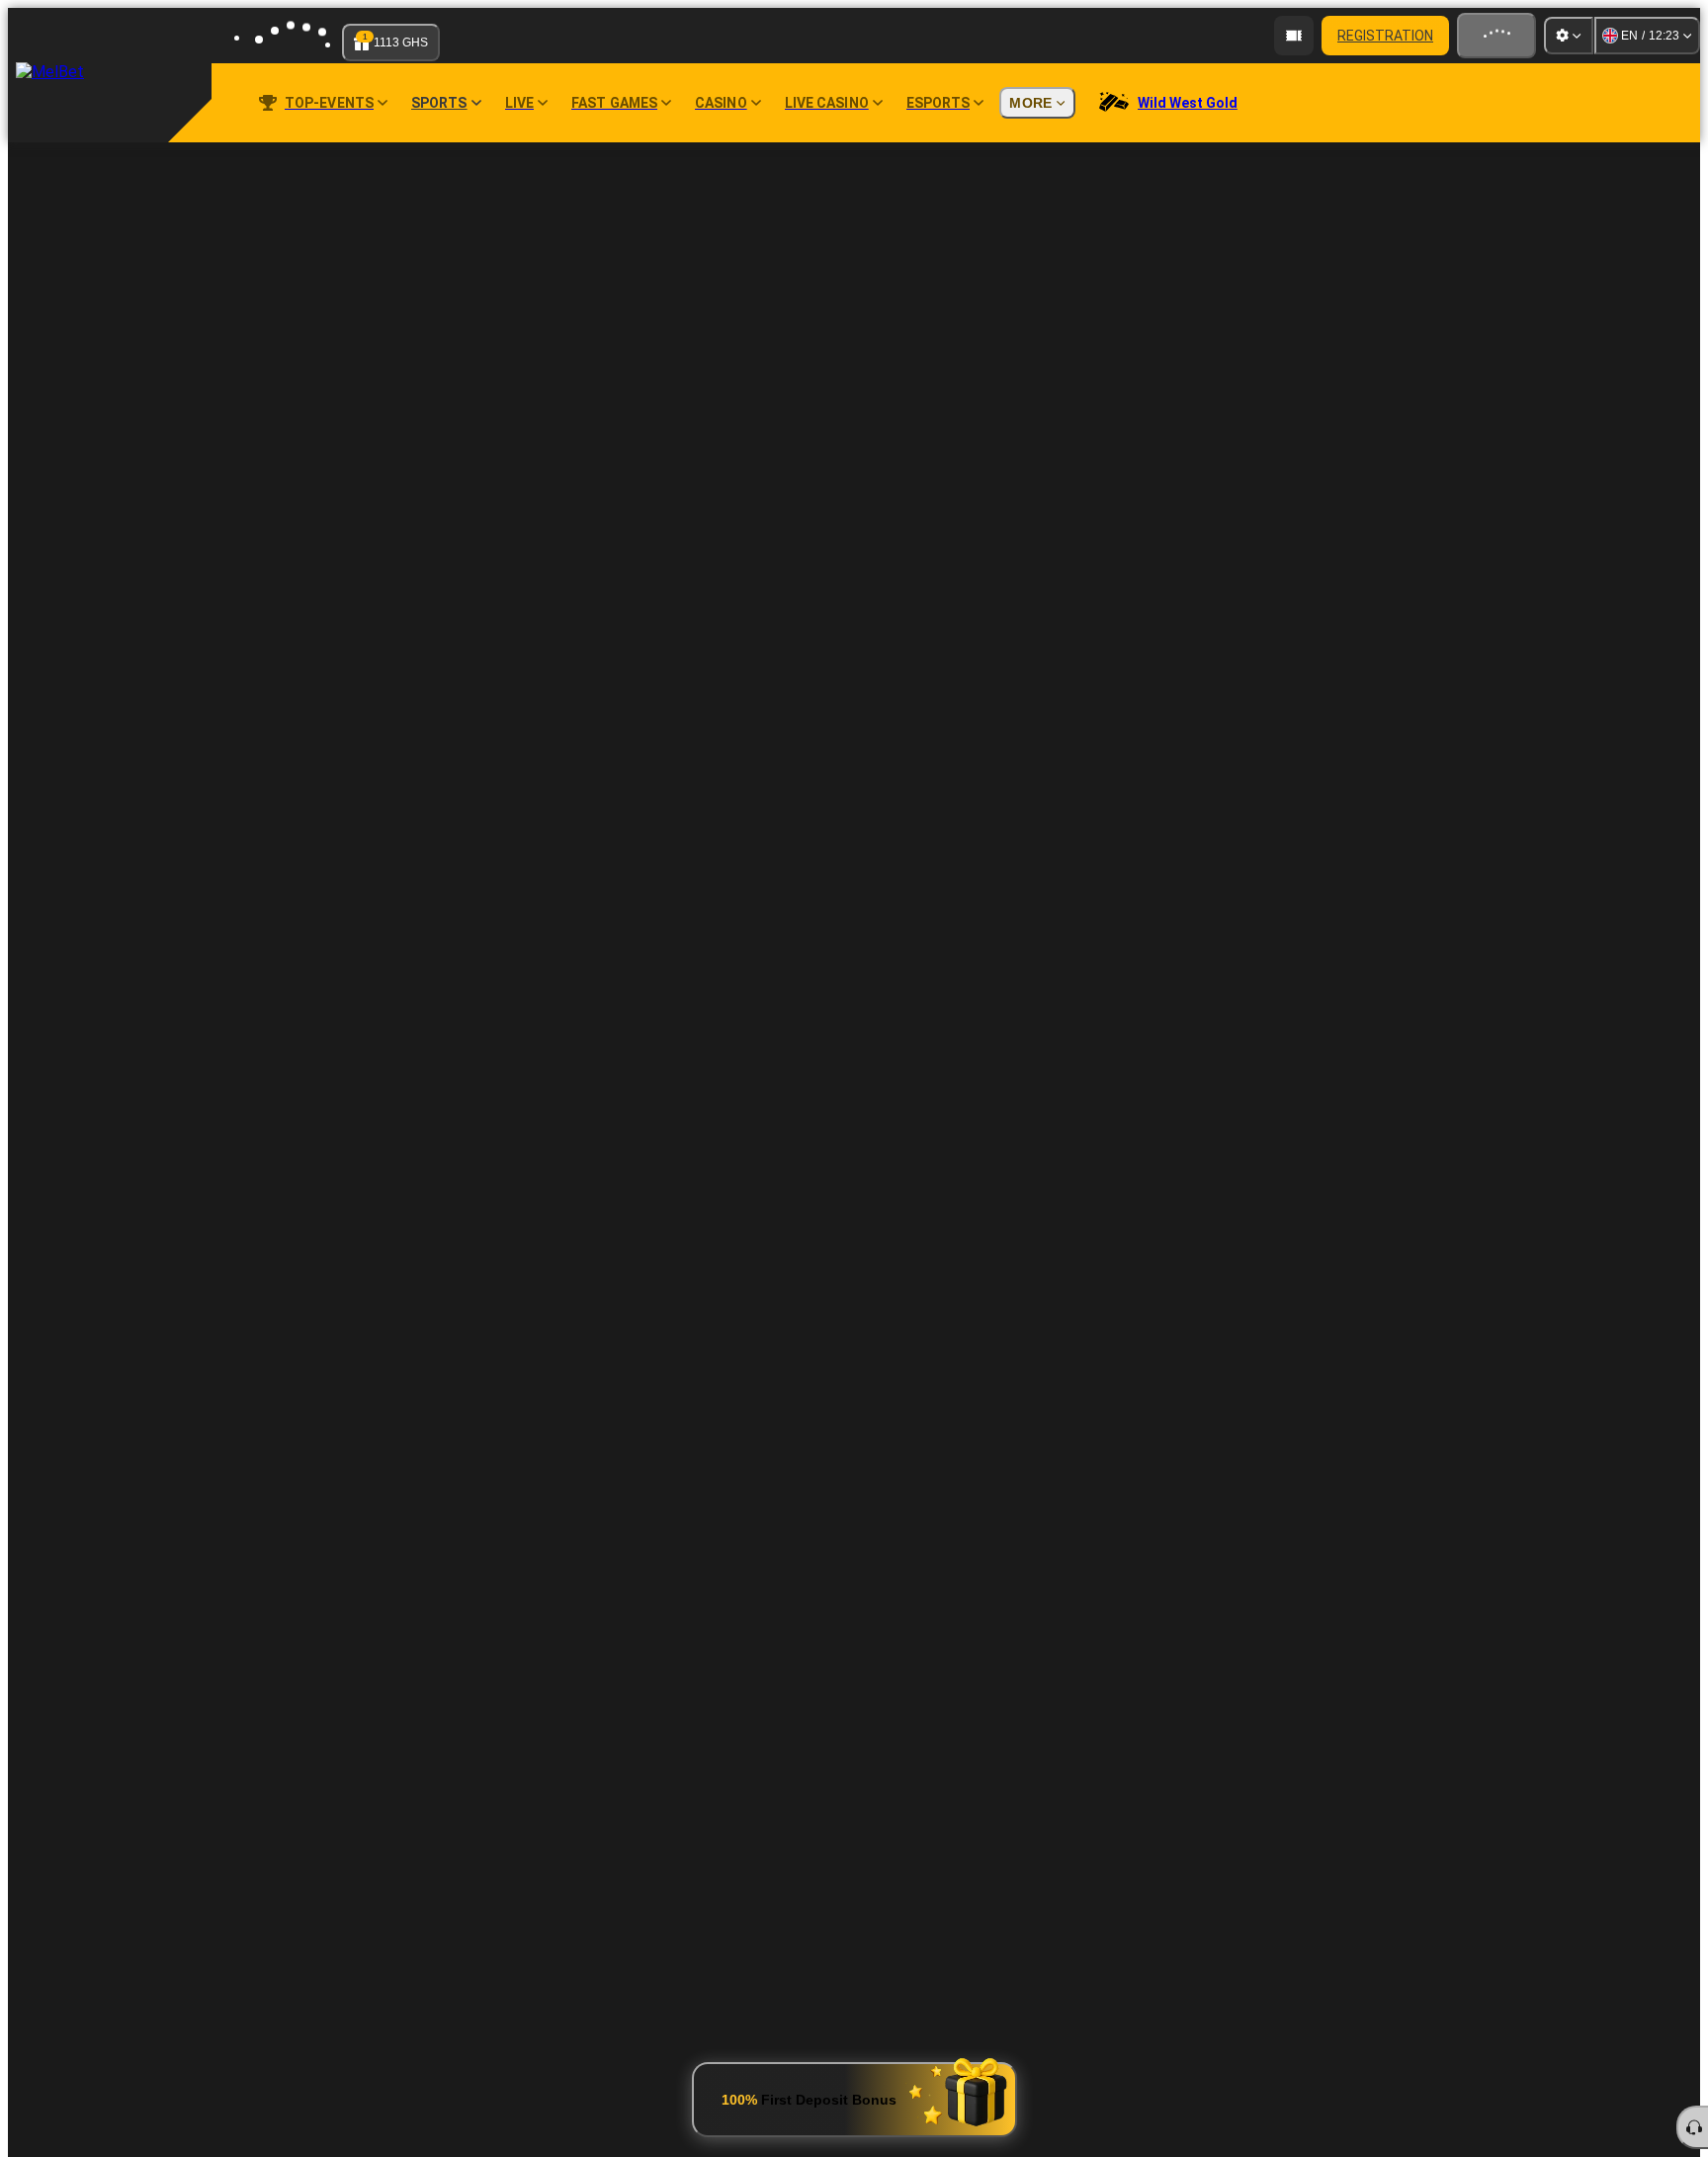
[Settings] (1569, 36)
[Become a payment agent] (1294, 36)
